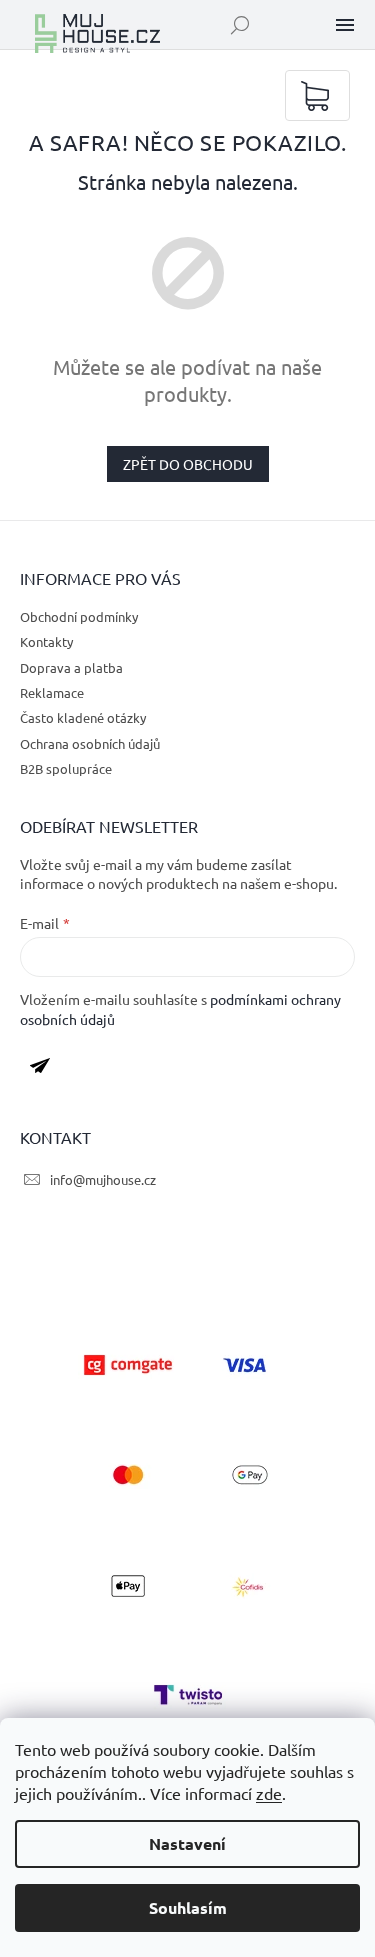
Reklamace (52, 692)
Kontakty (46, 641)
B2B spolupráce (66, 768)
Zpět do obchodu (188, 464)
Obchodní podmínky (79, 616)
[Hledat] (240, 25)
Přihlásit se (47, 1070)
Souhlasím (188, 1907)
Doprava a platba (71, 667)
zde (269, 1793)
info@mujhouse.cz (103, 1179)
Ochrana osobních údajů (90, 743)
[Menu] (345, 25)
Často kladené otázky (83, 717)
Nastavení (187, 1843)
